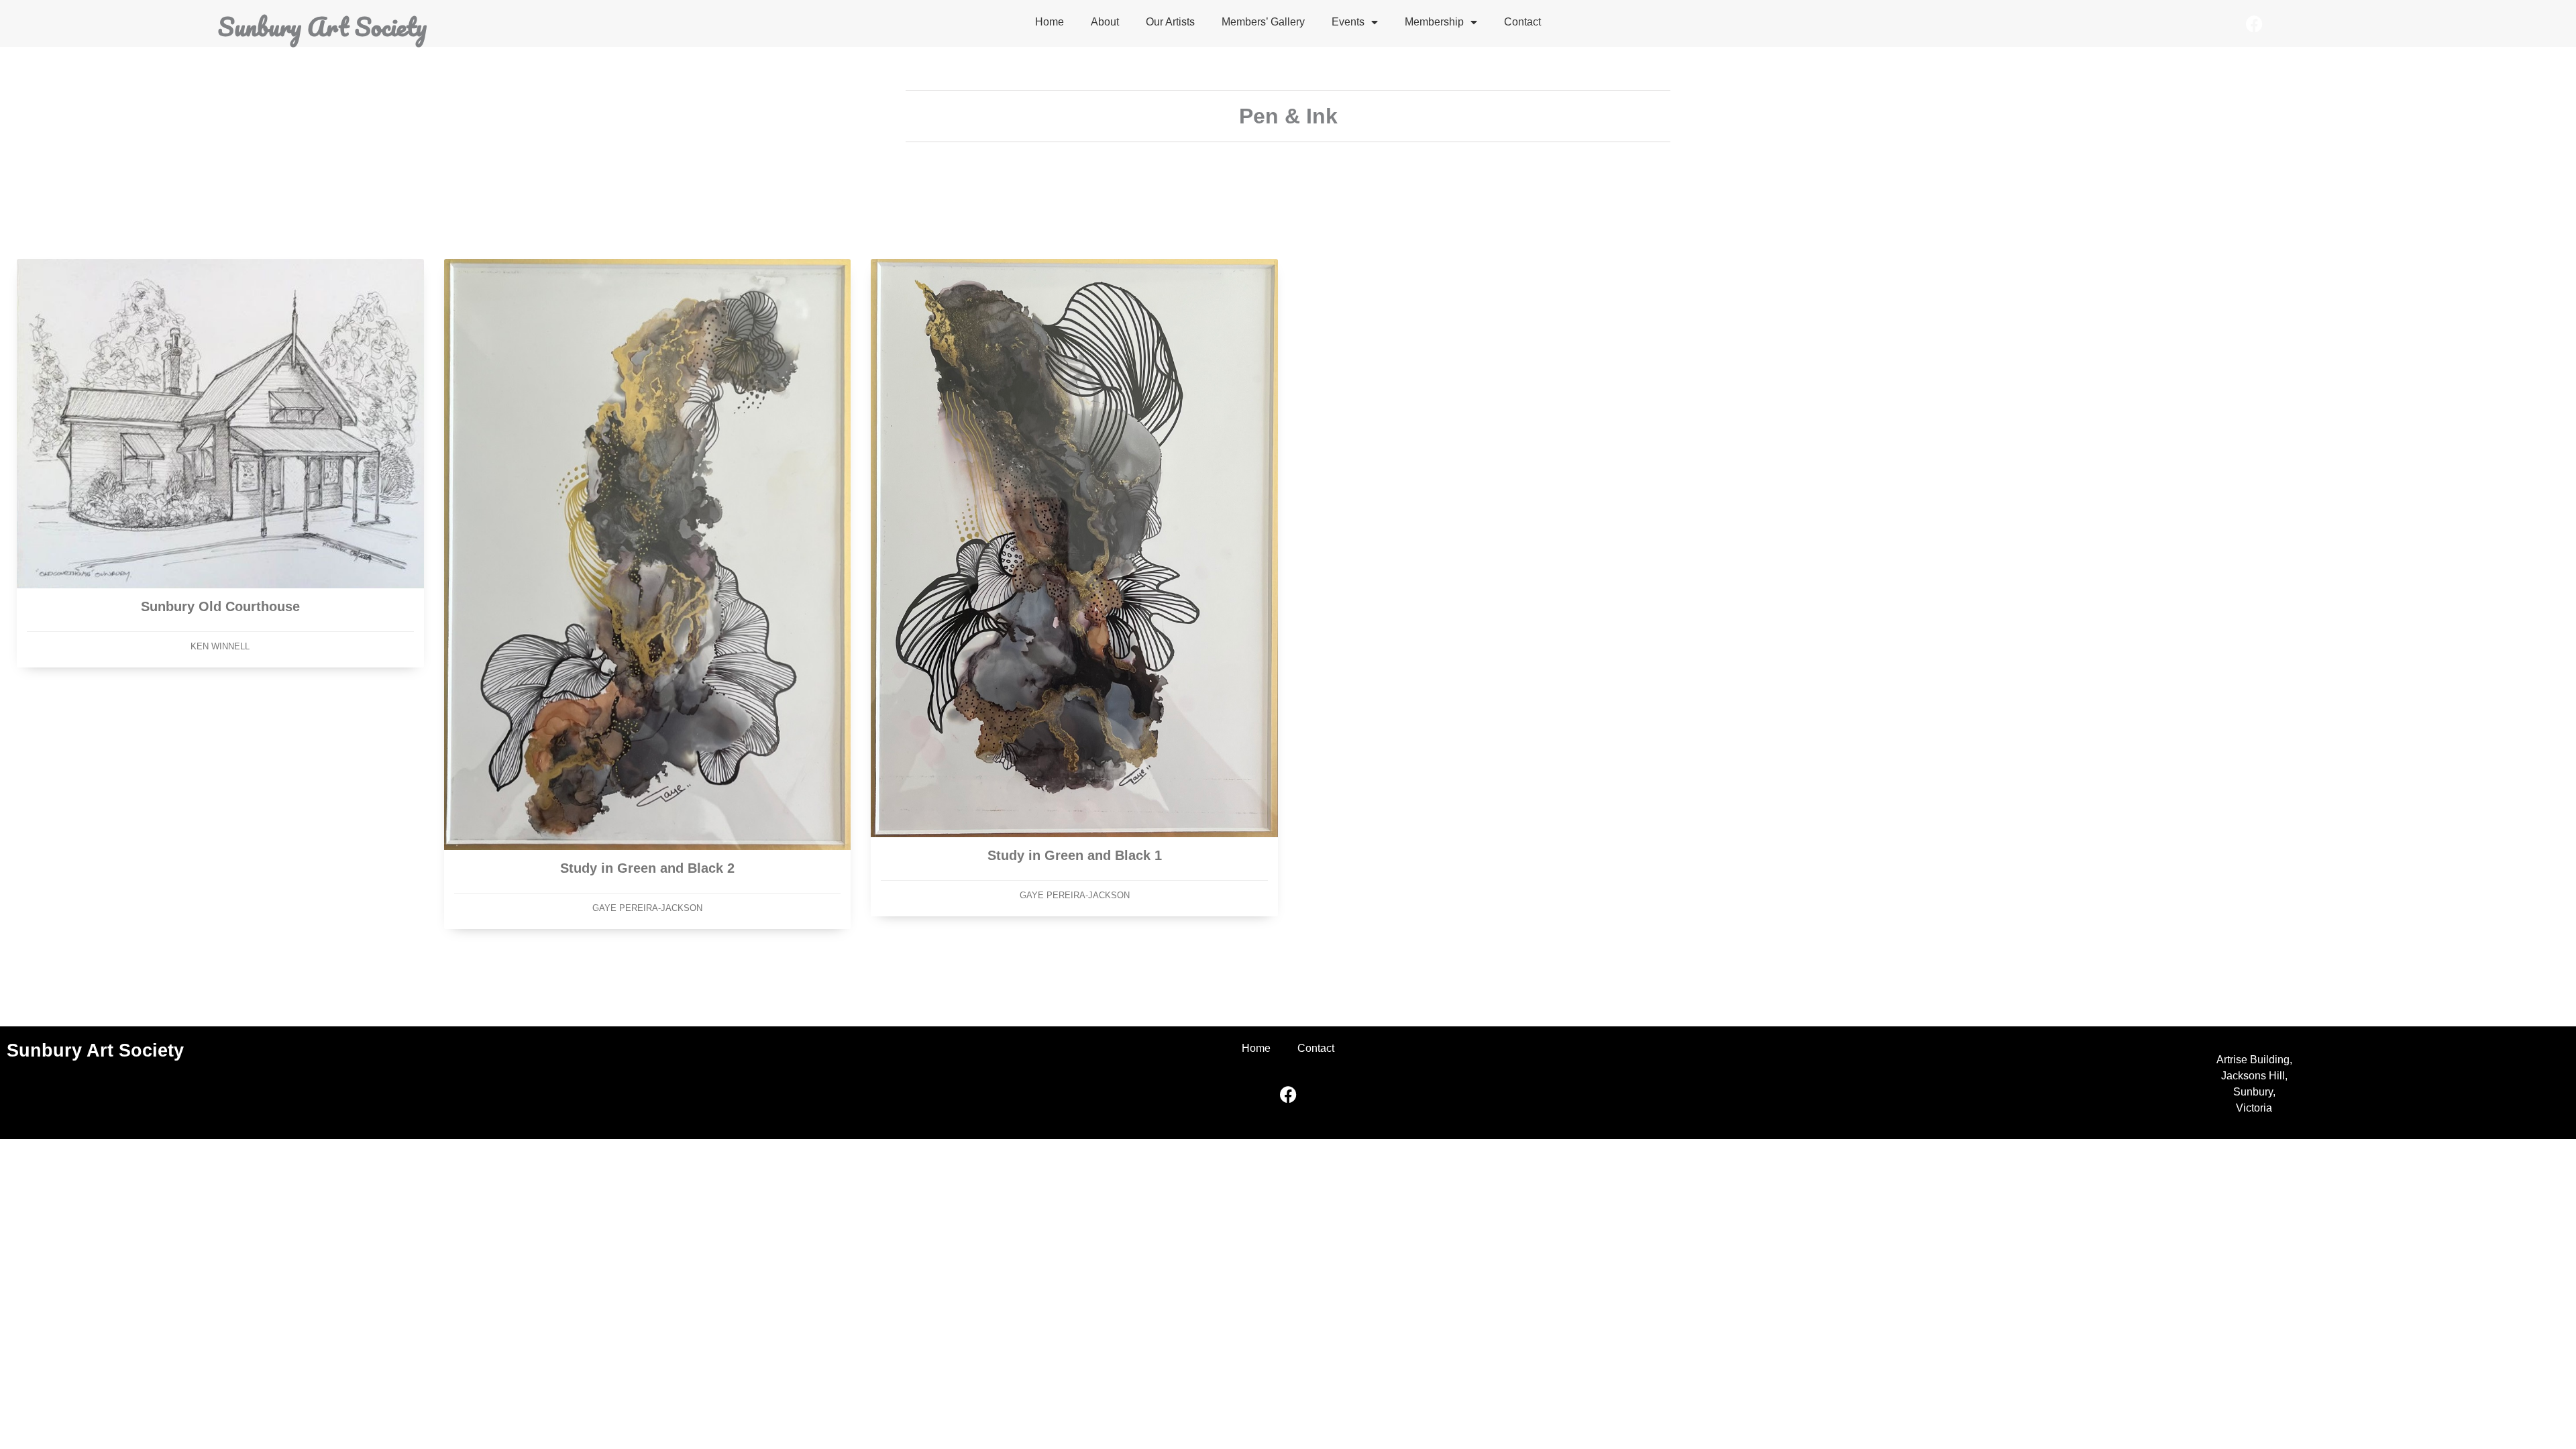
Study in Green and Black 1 (1075, 855)
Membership (1434, 22)
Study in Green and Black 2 (647, 868)
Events (1348, 22)
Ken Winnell (220, 646)
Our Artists (1170, 22)
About (1105, 22)
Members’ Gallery (1263, 22)
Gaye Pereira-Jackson (647, 908)
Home (1050, 22)
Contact (1522, 22)
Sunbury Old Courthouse (220, 606)
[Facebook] (2254, 23)
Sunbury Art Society (322, 26)
